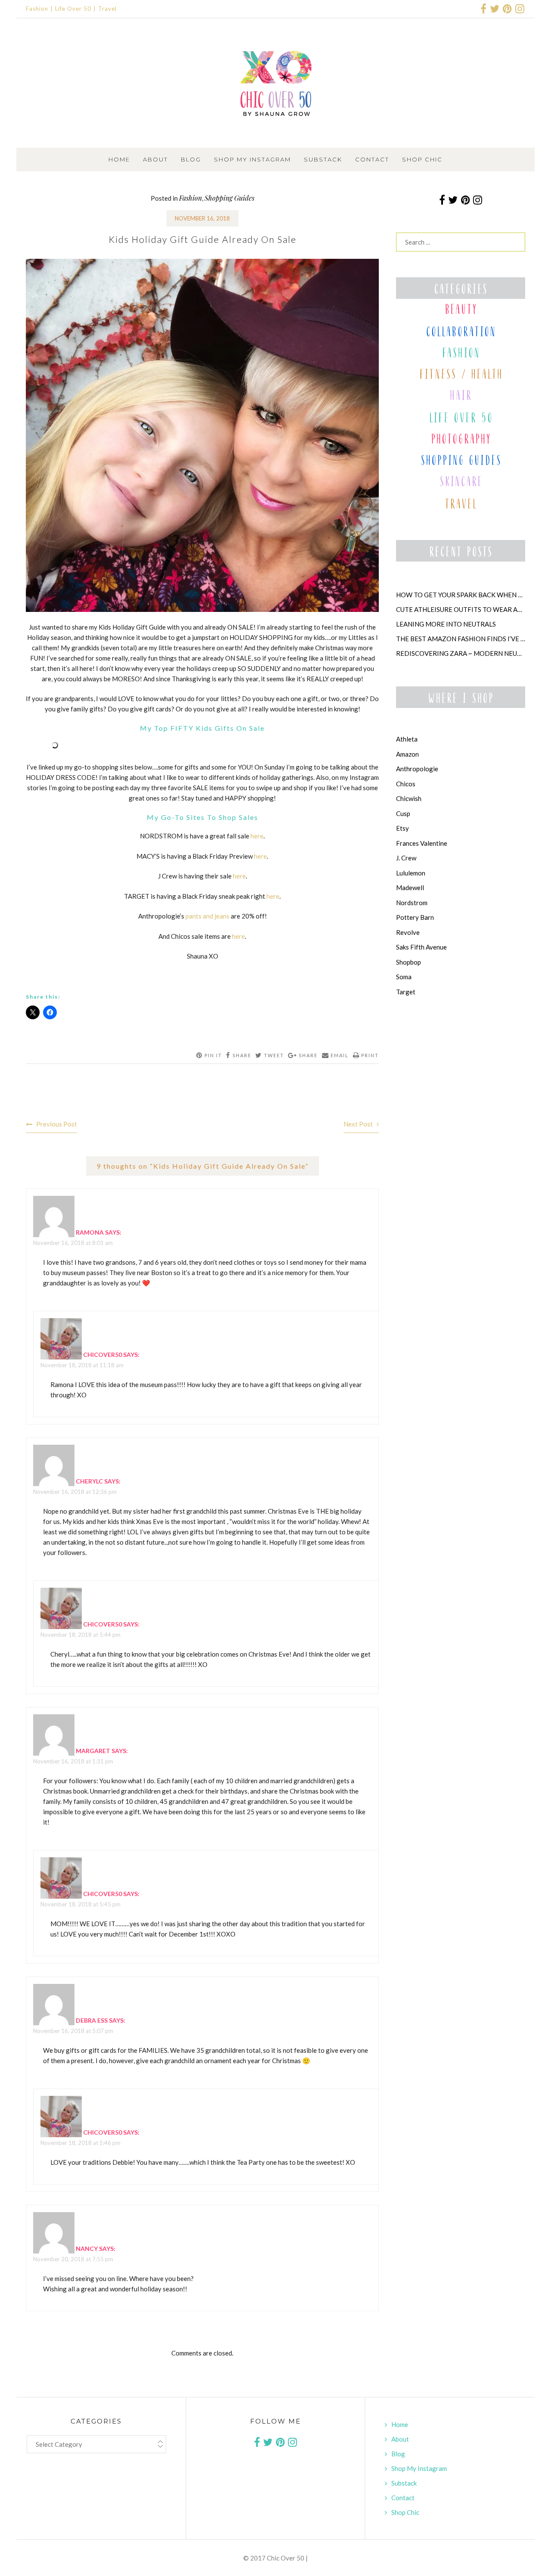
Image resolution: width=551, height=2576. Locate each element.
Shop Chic (422, 159)
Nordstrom (412, 903)
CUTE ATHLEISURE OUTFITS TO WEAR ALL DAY (461, 609)
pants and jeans (207, 916)
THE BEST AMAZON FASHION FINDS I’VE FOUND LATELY (461, 639)
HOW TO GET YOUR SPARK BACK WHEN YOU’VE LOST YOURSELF (461, 595)
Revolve (408, 932)
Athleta (407, 739)
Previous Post (57, 1124)
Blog (191, 159)
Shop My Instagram (252, 159)
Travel (107, 9)
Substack (323, 159)
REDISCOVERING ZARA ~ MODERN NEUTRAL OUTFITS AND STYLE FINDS (461, 653)
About (155, 159)
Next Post (358, 1124)
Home (119, 159)
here (257, 836)
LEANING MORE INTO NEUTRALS (446, 624)
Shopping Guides (229, 198)
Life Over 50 (73, 9)
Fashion (37, 9)
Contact (372, 159)
